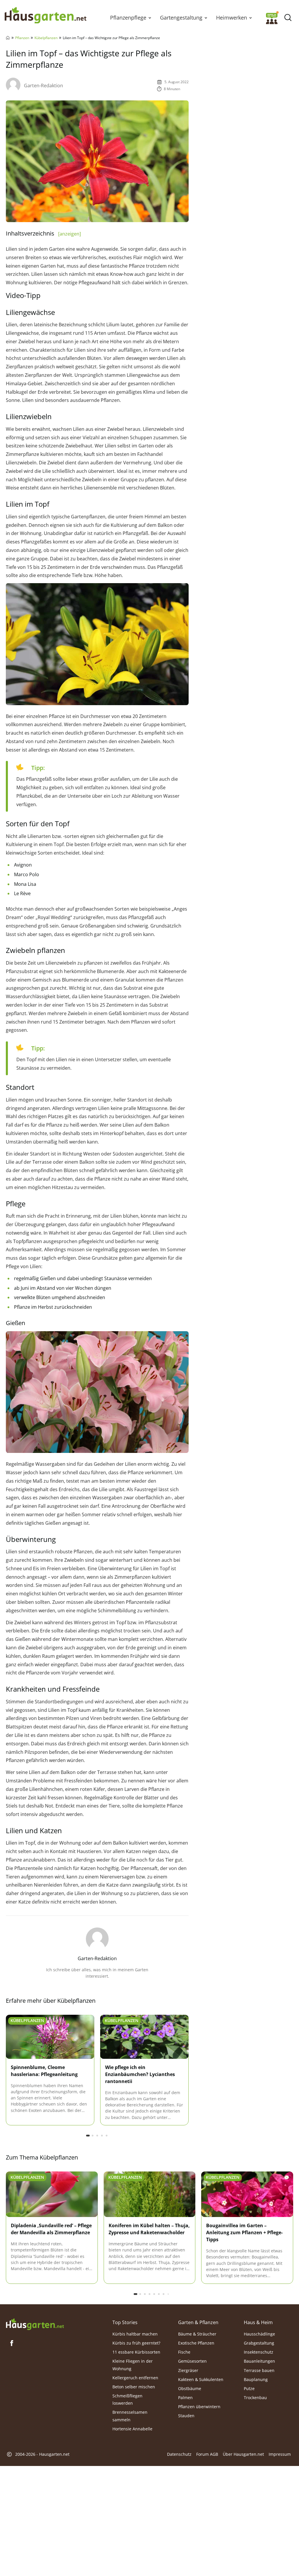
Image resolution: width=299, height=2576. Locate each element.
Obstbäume (190, 2388)
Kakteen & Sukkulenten (201, 2379)
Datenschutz (179, 2454)
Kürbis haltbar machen (135, 2334)
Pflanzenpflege (128, 18)
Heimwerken (232, 18)
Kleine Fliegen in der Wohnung (133, 2365)
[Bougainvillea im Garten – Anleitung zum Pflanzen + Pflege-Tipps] (247, 2195)
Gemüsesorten (192, 2361)
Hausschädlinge (259, 2334)
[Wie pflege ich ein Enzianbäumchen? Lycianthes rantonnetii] (144, 2037)
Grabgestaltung (259, 2343)
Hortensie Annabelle (132, 2429)
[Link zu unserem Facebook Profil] (12, 2343)
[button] (150, 18)
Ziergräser (188, 2370)
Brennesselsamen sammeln (130, 2416)
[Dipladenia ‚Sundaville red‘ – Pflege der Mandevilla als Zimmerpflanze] (52, 2195)
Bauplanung (256, 2379)
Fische (184, 2352)
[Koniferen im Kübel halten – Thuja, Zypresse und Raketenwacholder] (150, 2195)
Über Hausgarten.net (243, 2454)
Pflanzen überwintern (199, 2407)
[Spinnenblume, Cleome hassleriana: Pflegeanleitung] (50, 2037)
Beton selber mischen (134, 2387)
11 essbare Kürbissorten (136, 2352)
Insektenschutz (259, 2352)
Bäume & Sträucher (197, 2334)
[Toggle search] (288, 18)
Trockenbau (255, 2398)
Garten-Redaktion (44, 86)
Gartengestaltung (181, 18)
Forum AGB (207, 2454)
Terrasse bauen (259, 2370)
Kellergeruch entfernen (135, 2377)
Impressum (280, 2454)
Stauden (186, 2416)
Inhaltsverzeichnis (43, 233)
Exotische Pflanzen (196, 2343)
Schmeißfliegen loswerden (127, 2399)
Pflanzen (22, 38)
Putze (249, 2388)
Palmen (185, 2398)
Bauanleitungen (259, 2361)
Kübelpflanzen (46, 38)
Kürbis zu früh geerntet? (136, 2343)
